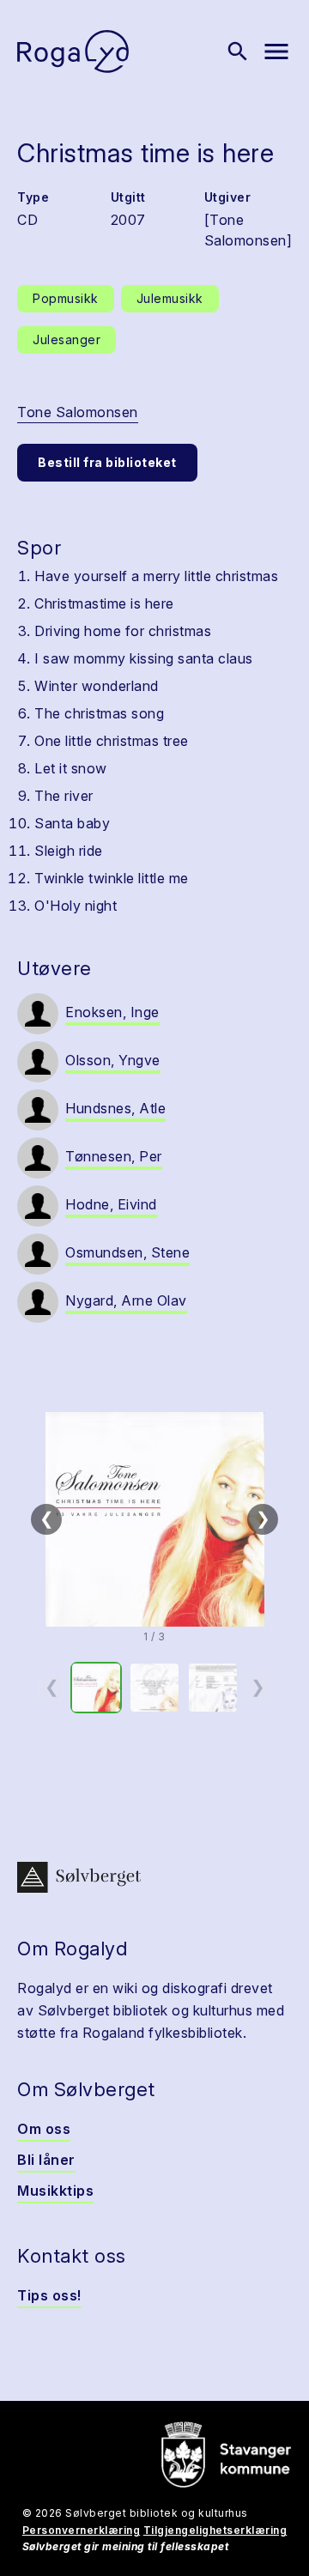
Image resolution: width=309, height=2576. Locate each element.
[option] (96, 1688)
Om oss (44, 2129)
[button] (154, 1519)
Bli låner (46, 2160)
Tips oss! (49, 2295)
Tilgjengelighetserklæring (215, 2530)
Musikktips (55, 2191)
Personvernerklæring (82, 2530)
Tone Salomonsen (78, 412)
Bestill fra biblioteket (107, 462)
